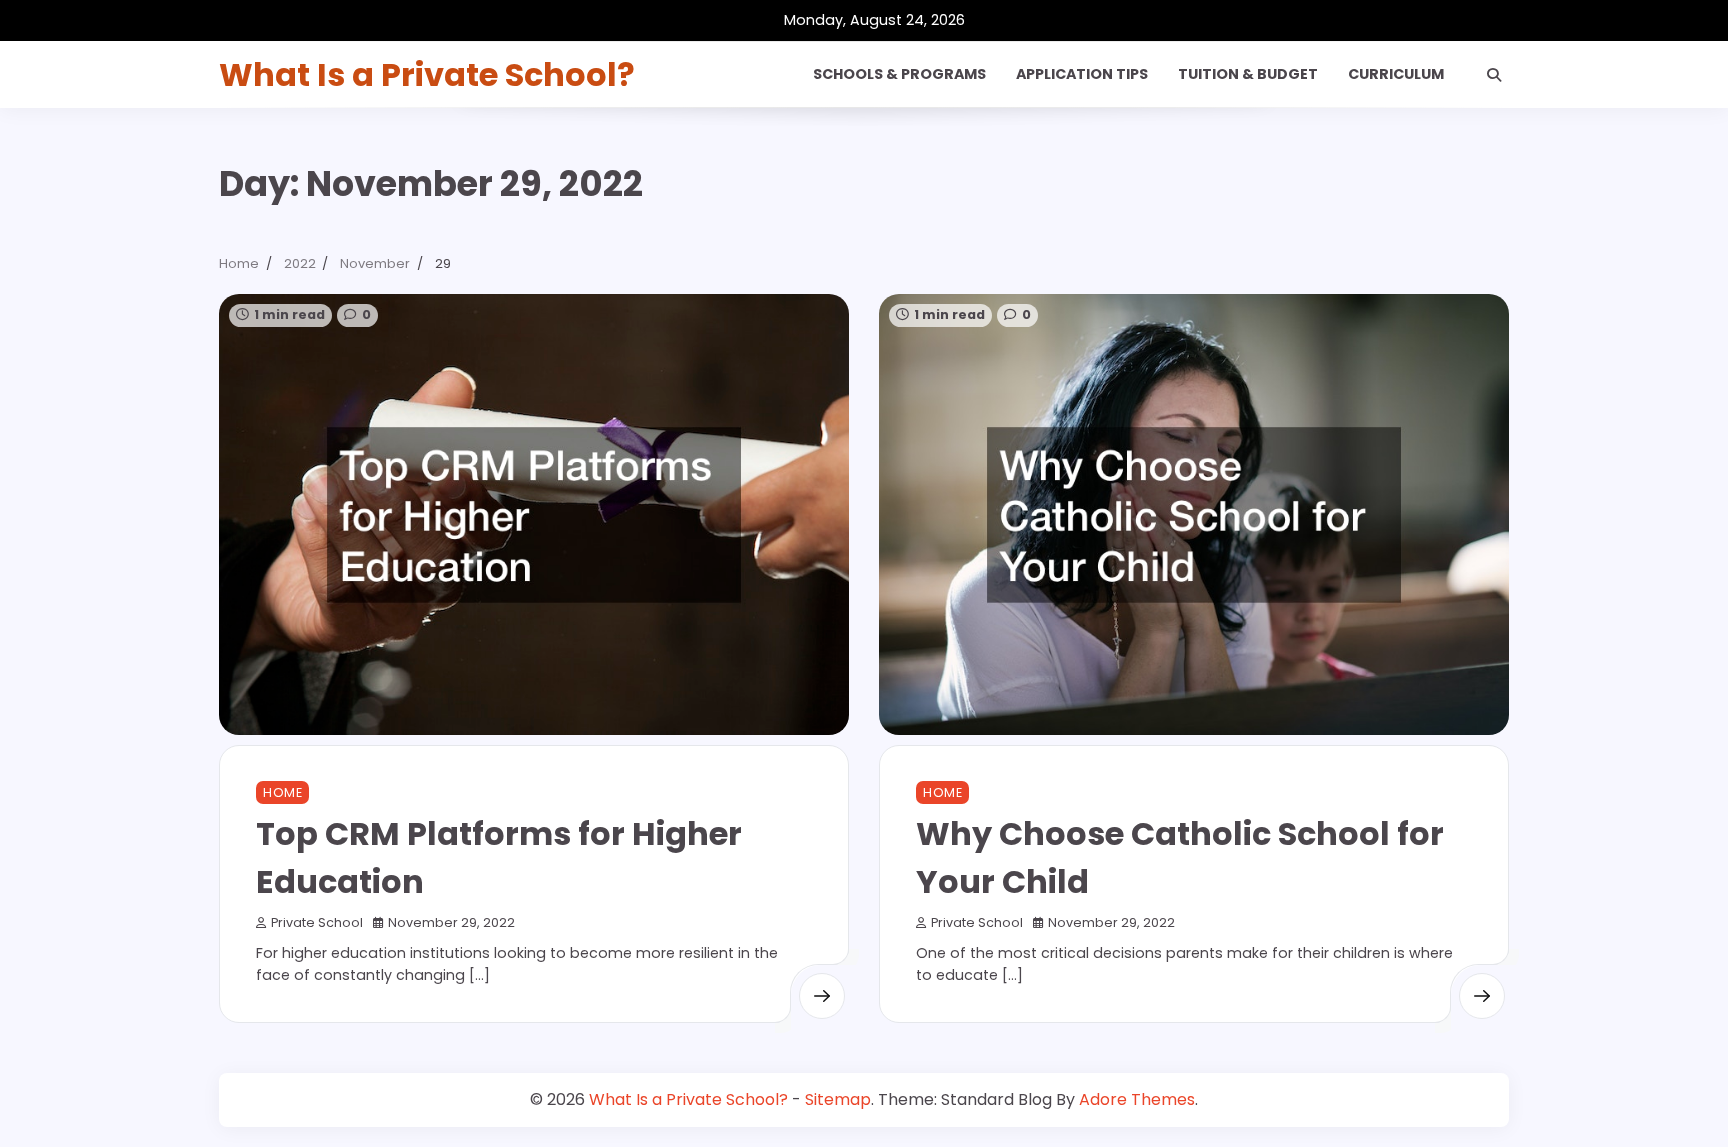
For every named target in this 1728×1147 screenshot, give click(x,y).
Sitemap (838, 1099)
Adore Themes (1137, 1099)
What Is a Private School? (427, 74)
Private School (317, 922)
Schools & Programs (899, 74)
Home (282, 792)
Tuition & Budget (1248, 74)
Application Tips (1082, 74)
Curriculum (1396, 74)
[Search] (1494, 75)
